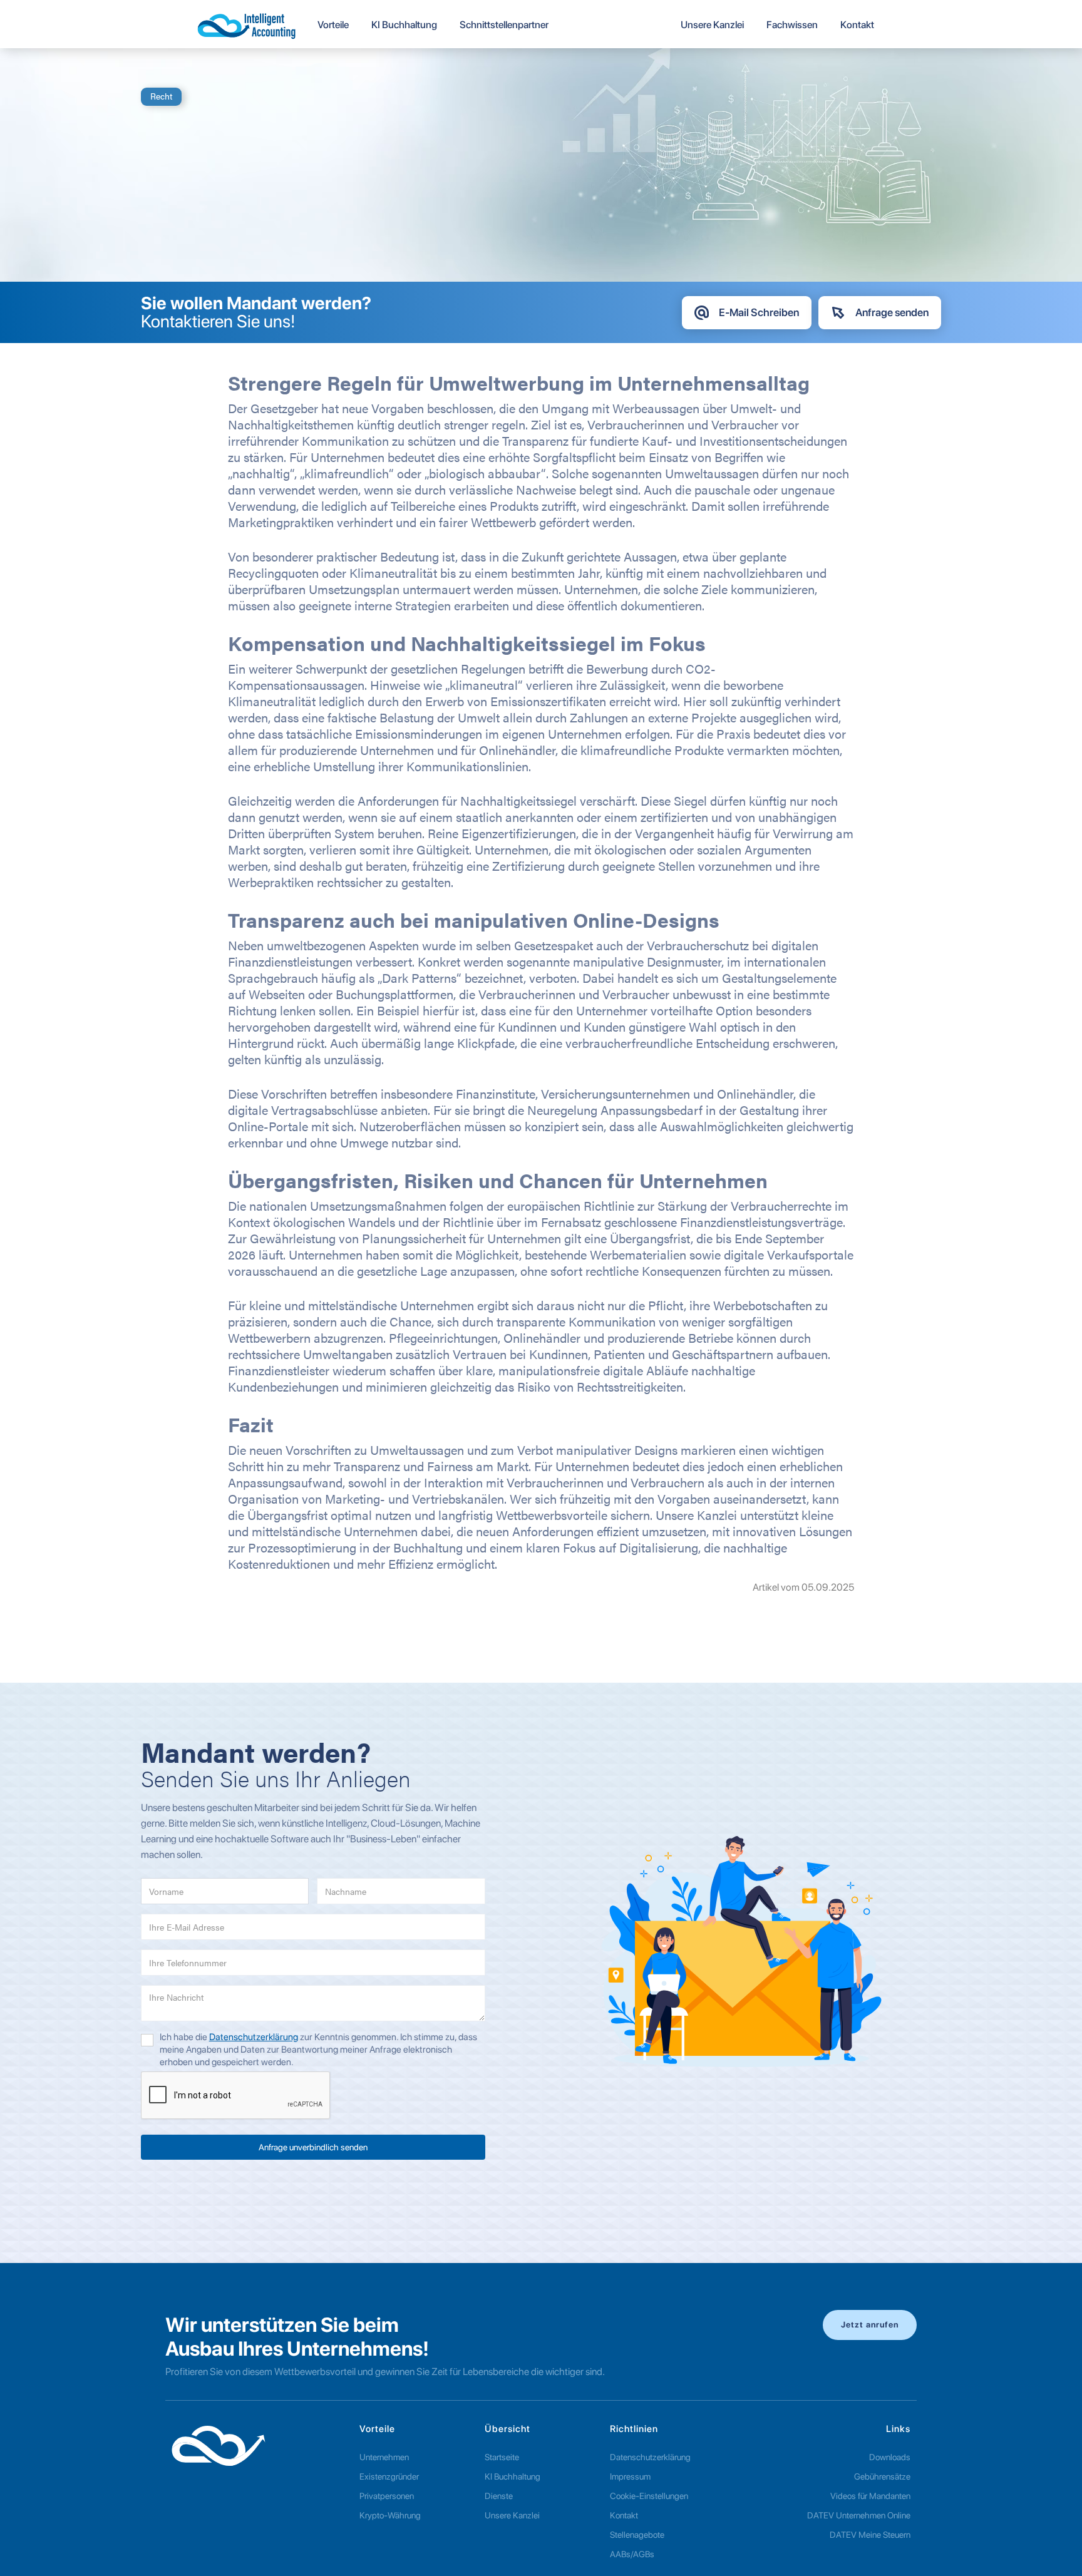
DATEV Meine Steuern (870, 2535)
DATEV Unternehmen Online (859, 2515)
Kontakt (624, 2515)
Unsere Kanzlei (512, 2515)
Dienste (499, 2496)
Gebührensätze (882, 2476)
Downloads (890, 2457)
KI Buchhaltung (513, 2476)
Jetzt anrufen (870, 2325)
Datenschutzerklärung (254, 2037)
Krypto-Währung (390, 2515)
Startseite (502, 2457)
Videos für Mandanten (870, 2496)
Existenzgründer (389, 2476)
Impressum (630, 2476)
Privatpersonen (387, 2496)
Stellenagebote (637, 2535)
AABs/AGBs (632, 2554)
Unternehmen (384, 2457)
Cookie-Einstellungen (649, 2496)
